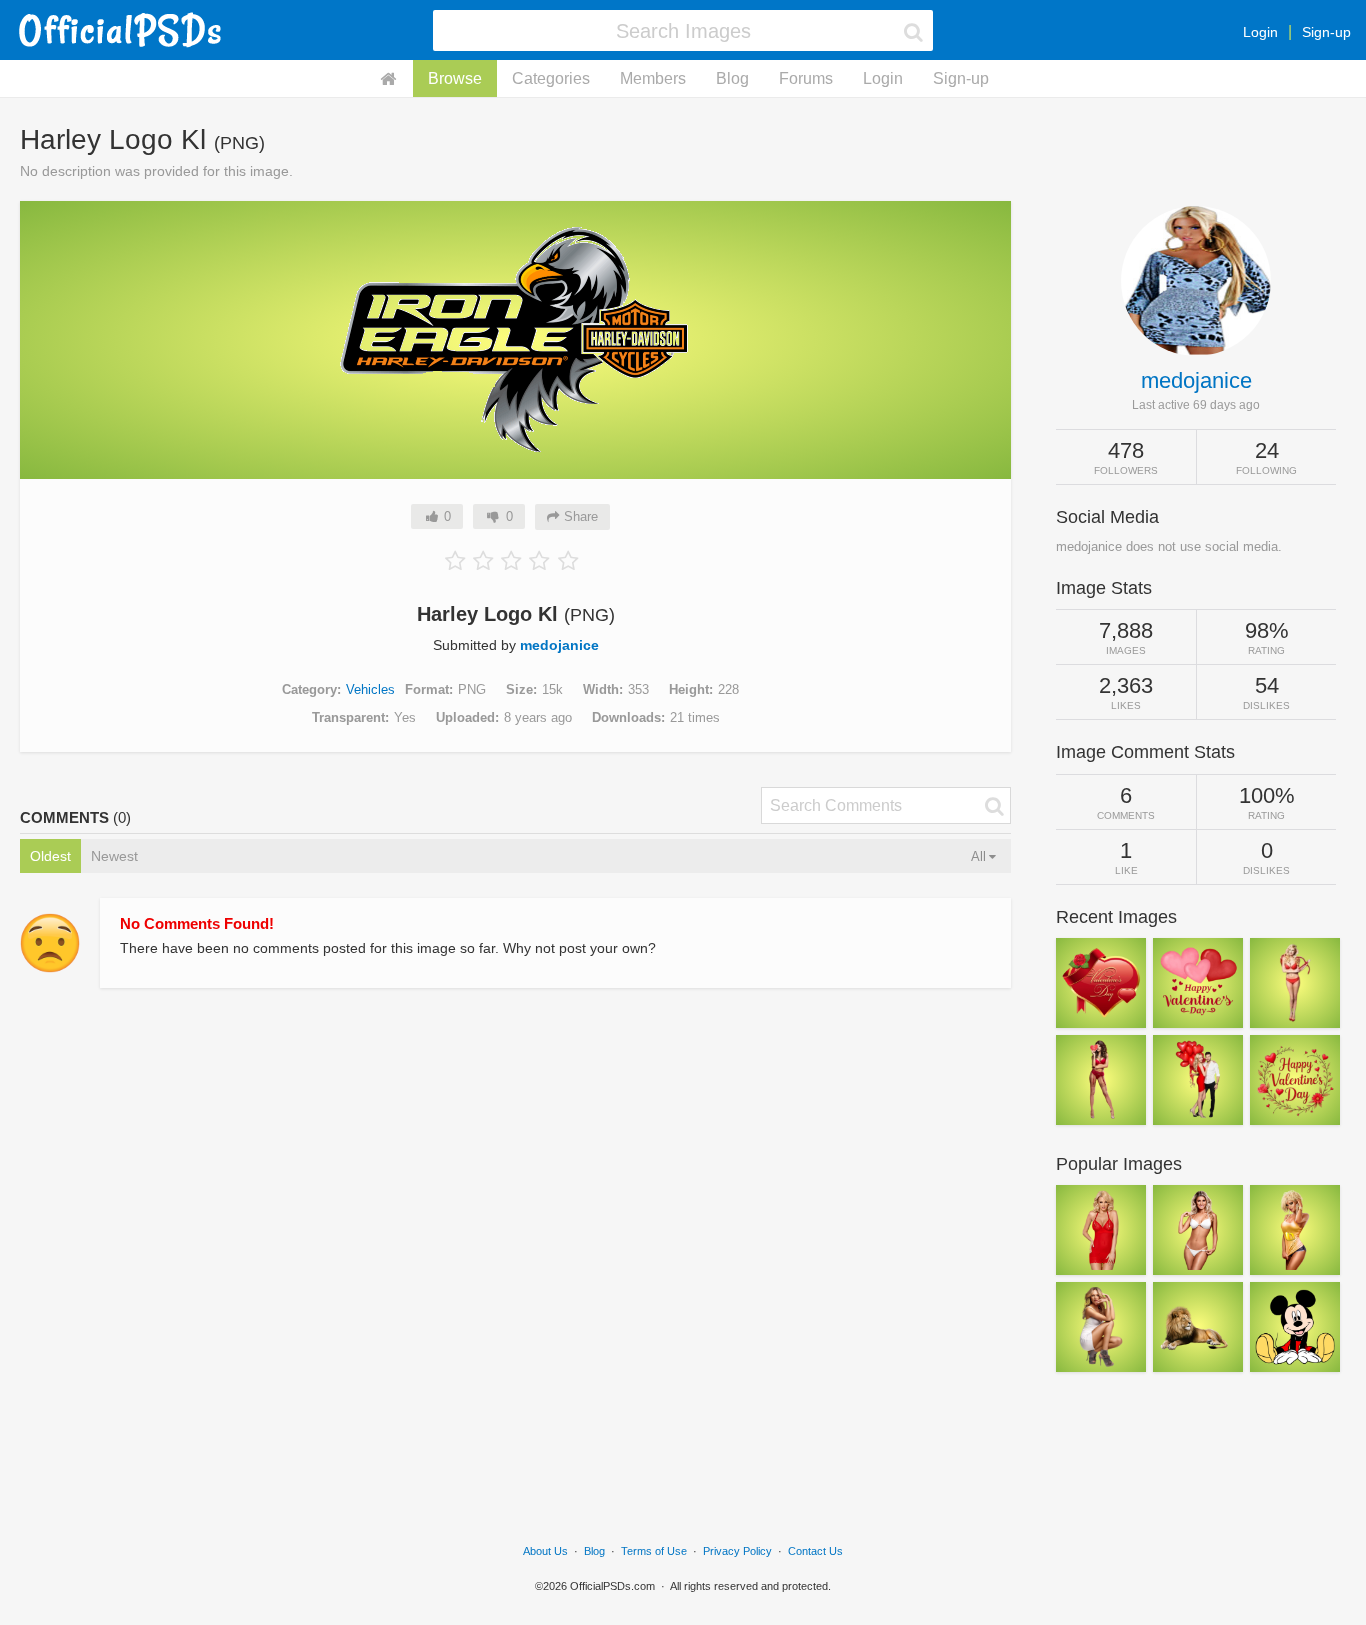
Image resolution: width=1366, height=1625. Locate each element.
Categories (551, 78)
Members (653, 78)
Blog (732, 78)
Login (1260, 32)
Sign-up (1326, 32)
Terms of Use (654, 1551)
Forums (806, 78)
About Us (545, 1551)
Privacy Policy (737, 1551)
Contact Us (815, 1551)
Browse (455, 78)
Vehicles (370, 689)
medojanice (559, 645)
